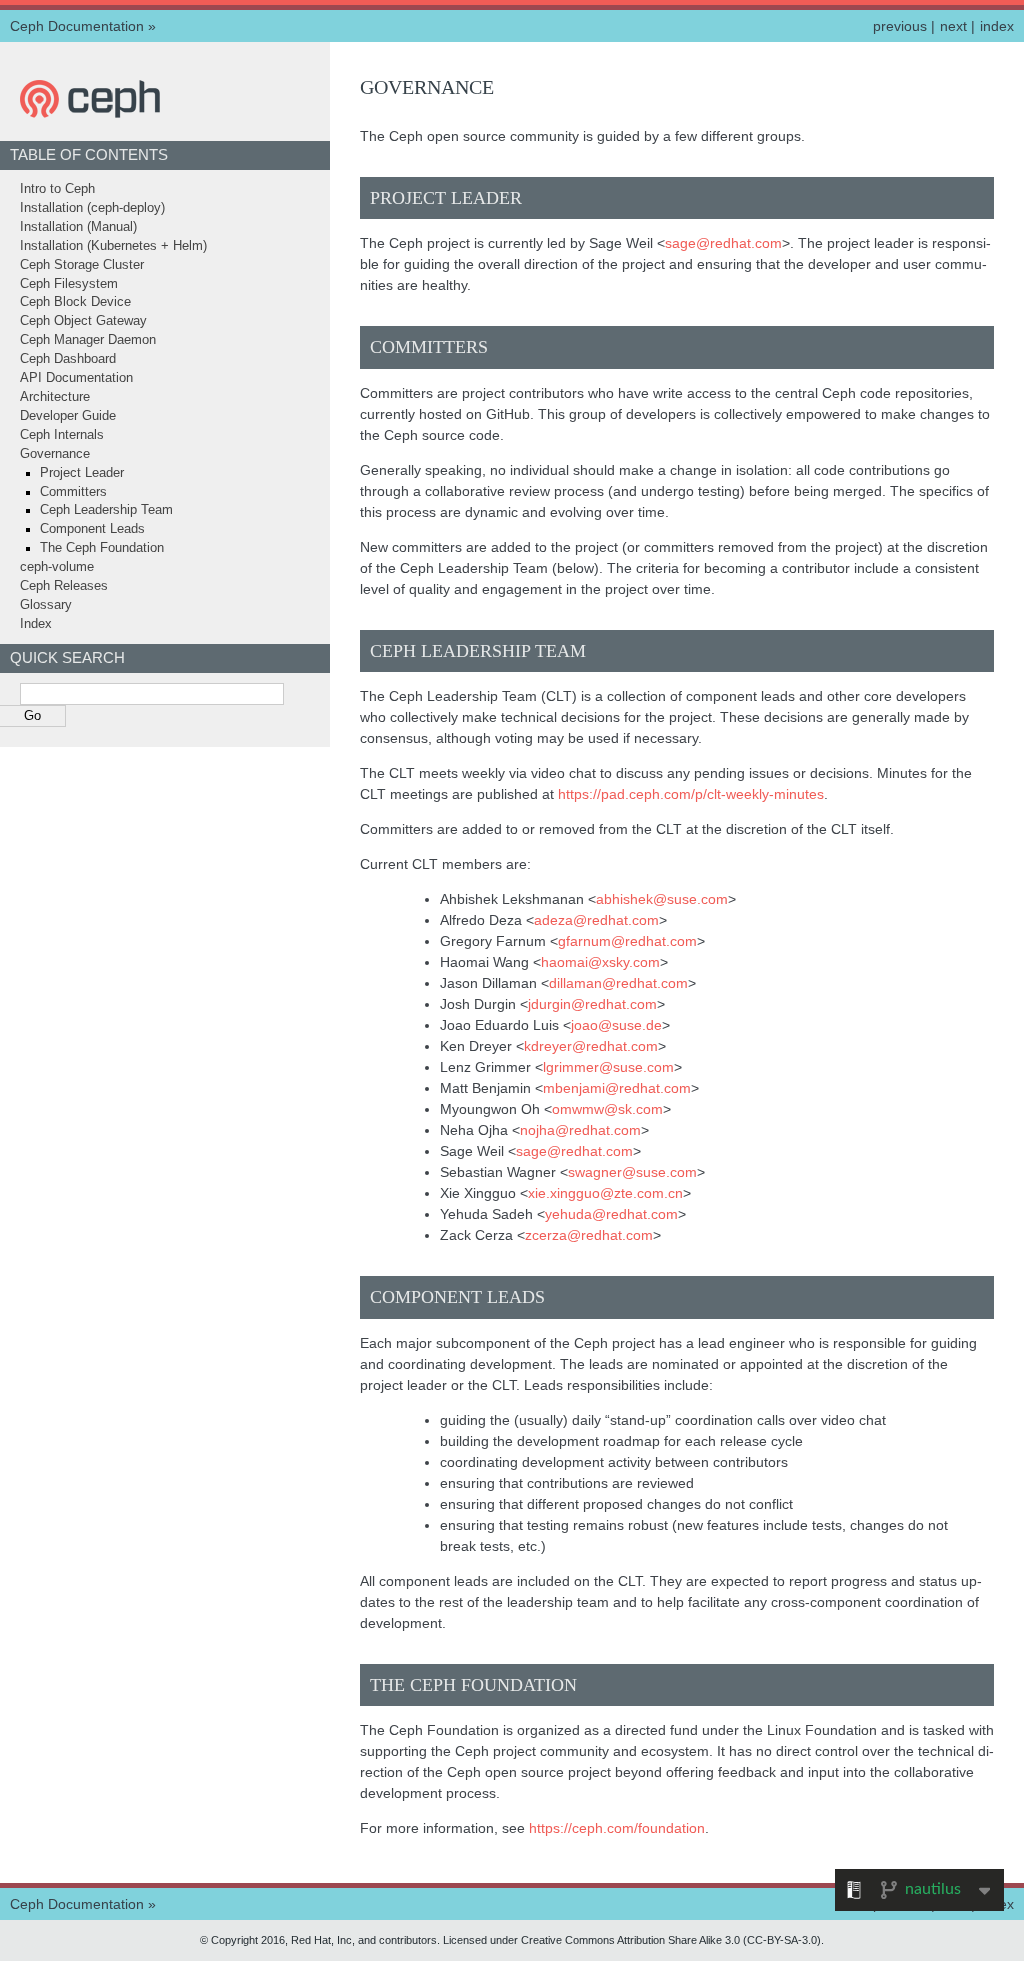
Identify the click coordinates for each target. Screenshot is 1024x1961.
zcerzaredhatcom (589, 1235)
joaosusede (616, 1025)
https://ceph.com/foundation (617, 1828)
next (953, 26)
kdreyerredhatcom (591, 1046)
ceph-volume (57, 567)
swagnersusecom (632, 1172)
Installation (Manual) (78, 227)
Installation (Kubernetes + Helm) (113, 246)
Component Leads (92, 529)
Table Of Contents (89, 154)
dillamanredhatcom (618, 983)
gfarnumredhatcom (627, 941)
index (997, 26)
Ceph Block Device (75, 302)
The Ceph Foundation (102, 548)
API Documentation (76, 378)
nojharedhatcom (580, 1130)
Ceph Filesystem (69, 284)
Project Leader (82, 473)
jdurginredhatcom (592, 1004)
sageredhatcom (723, 243)
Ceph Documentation (77, 26)
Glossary (46, 605)
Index (36, 624)
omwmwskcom (607, 1109)
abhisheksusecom (662, 899)
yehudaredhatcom (611, 1214)
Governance (55, 454)
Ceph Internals (62, 435)
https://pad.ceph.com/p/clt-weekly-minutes (691, 794)
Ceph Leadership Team (106, 510)
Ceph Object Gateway (83, 321)
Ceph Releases (64, 586)
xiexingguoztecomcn (605, 1193)
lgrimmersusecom (608, 1067)
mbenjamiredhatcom (617, 1088)
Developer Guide (68, 416)
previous (900, 26)
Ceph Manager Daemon (88, 340)
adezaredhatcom (596, 920)
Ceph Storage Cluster (82, 265)
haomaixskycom (600, 962)
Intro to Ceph (57, 189)
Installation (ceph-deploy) (92, 208)
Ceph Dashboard (68, 359)
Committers (73, 492)
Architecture (55, 397)
